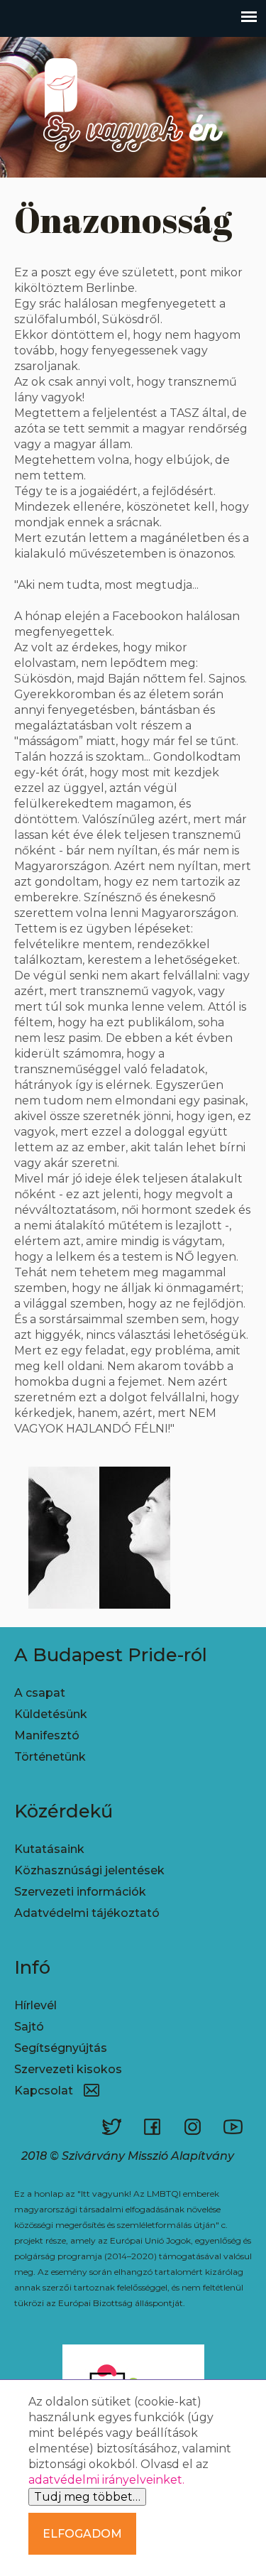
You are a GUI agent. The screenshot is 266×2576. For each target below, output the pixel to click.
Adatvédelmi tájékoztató (87, 1913)
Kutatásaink (49, 1849)
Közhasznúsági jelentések (89, 1870)
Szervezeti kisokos (68, 2069)
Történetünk (50, 1757)
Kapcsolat (44, 2091)
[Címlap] (133, 169)
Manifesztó (47, 1735)
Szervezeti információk (80, 1892)
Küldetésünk (51, 1714)
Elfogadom (82, 2534)
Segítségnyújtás (61, 2048)
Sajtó (29, 2027)
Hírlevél (35, 2005)
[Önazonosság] (99, 1605)
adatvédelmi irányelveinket (105, 2480)
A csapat (40, 1693)
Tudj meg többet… (87, 2497)
